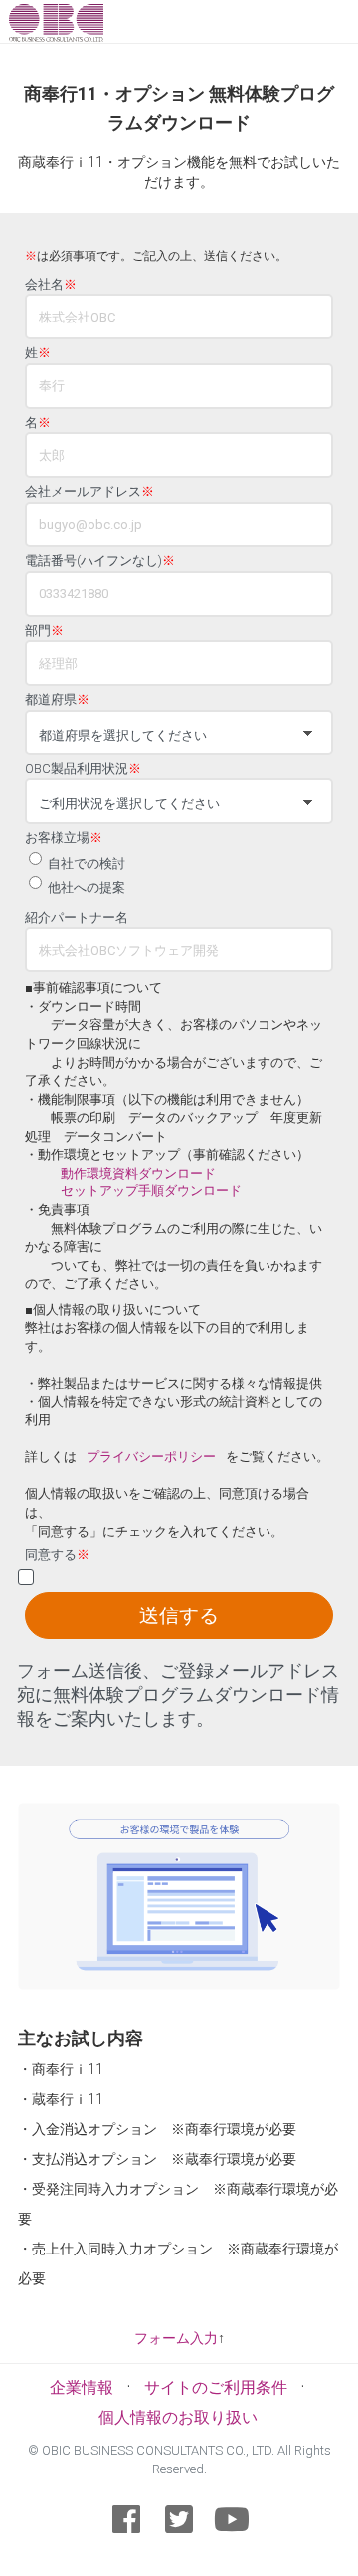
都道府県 (57, 700)
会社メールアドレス (89, 492)
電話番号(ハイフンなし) (100, 561)
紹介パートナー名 (77, 918)
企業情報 (82, 2387)
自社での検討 (87, 863)
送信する (179, 1615)
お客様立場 (64, 838)
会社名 (51, 285)
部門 (44, 631)
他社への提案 (87, 887)
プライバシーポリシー (151, 1457)
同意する (57, 1555)
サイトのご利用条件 (216, 2387)
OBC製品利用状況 (83, 769)
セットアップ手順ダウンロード (151, 1191)
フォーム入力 (176, 2338)
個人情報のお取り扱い (178, 2417)
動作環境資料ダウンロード (138, 1173)
